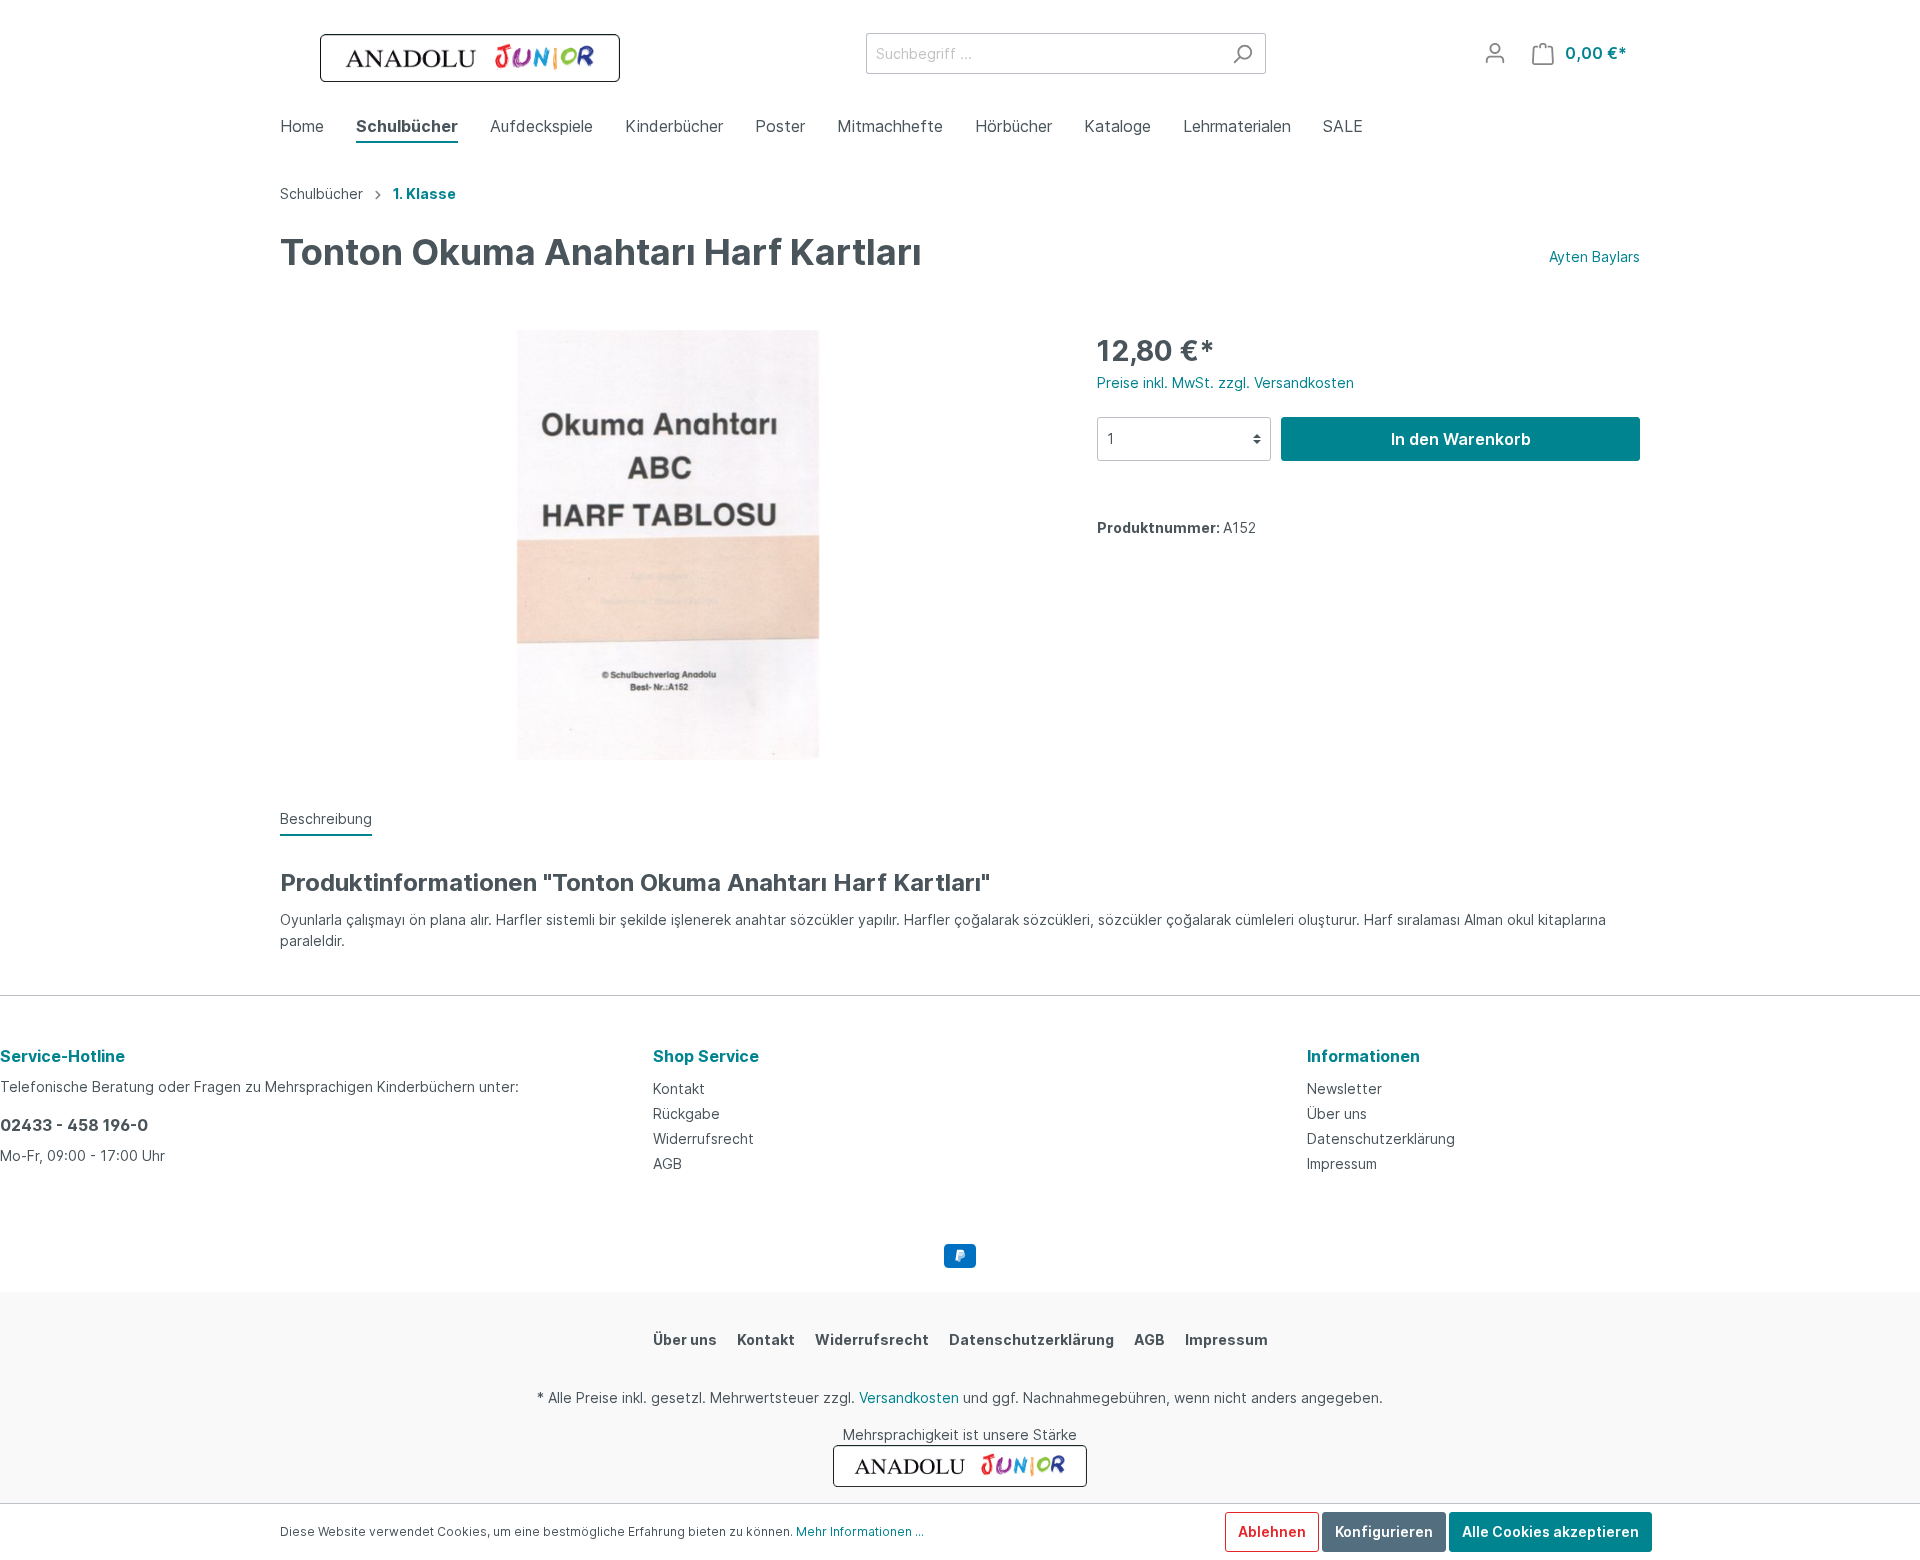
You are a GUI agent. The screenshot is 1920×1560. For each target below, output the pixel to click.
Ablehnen (1272, 1531)
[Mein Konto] (1495, 53)
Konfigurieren (1384, 1531)
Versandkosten (909, 1397)
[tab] (326, 818)
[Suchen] (1242, 53)
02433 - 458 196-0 (74, 1125)
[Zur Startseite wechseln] (470, 58)
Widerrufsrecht (703, 1138)
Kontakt (679, 1088)
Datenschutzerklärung (1381, 1138)
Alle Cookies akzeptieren (1550, 1531)
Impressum (1342, 1163)
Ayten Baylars (1594, 256)
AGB (667, 1163)
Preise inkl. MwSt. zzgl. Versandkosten (1225, 382)
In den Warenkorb (1461, 439)
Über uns (1337, 1113)
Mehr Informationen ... (860, 1531)
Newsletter (1344, 1088)
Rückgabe (686, 1113)
